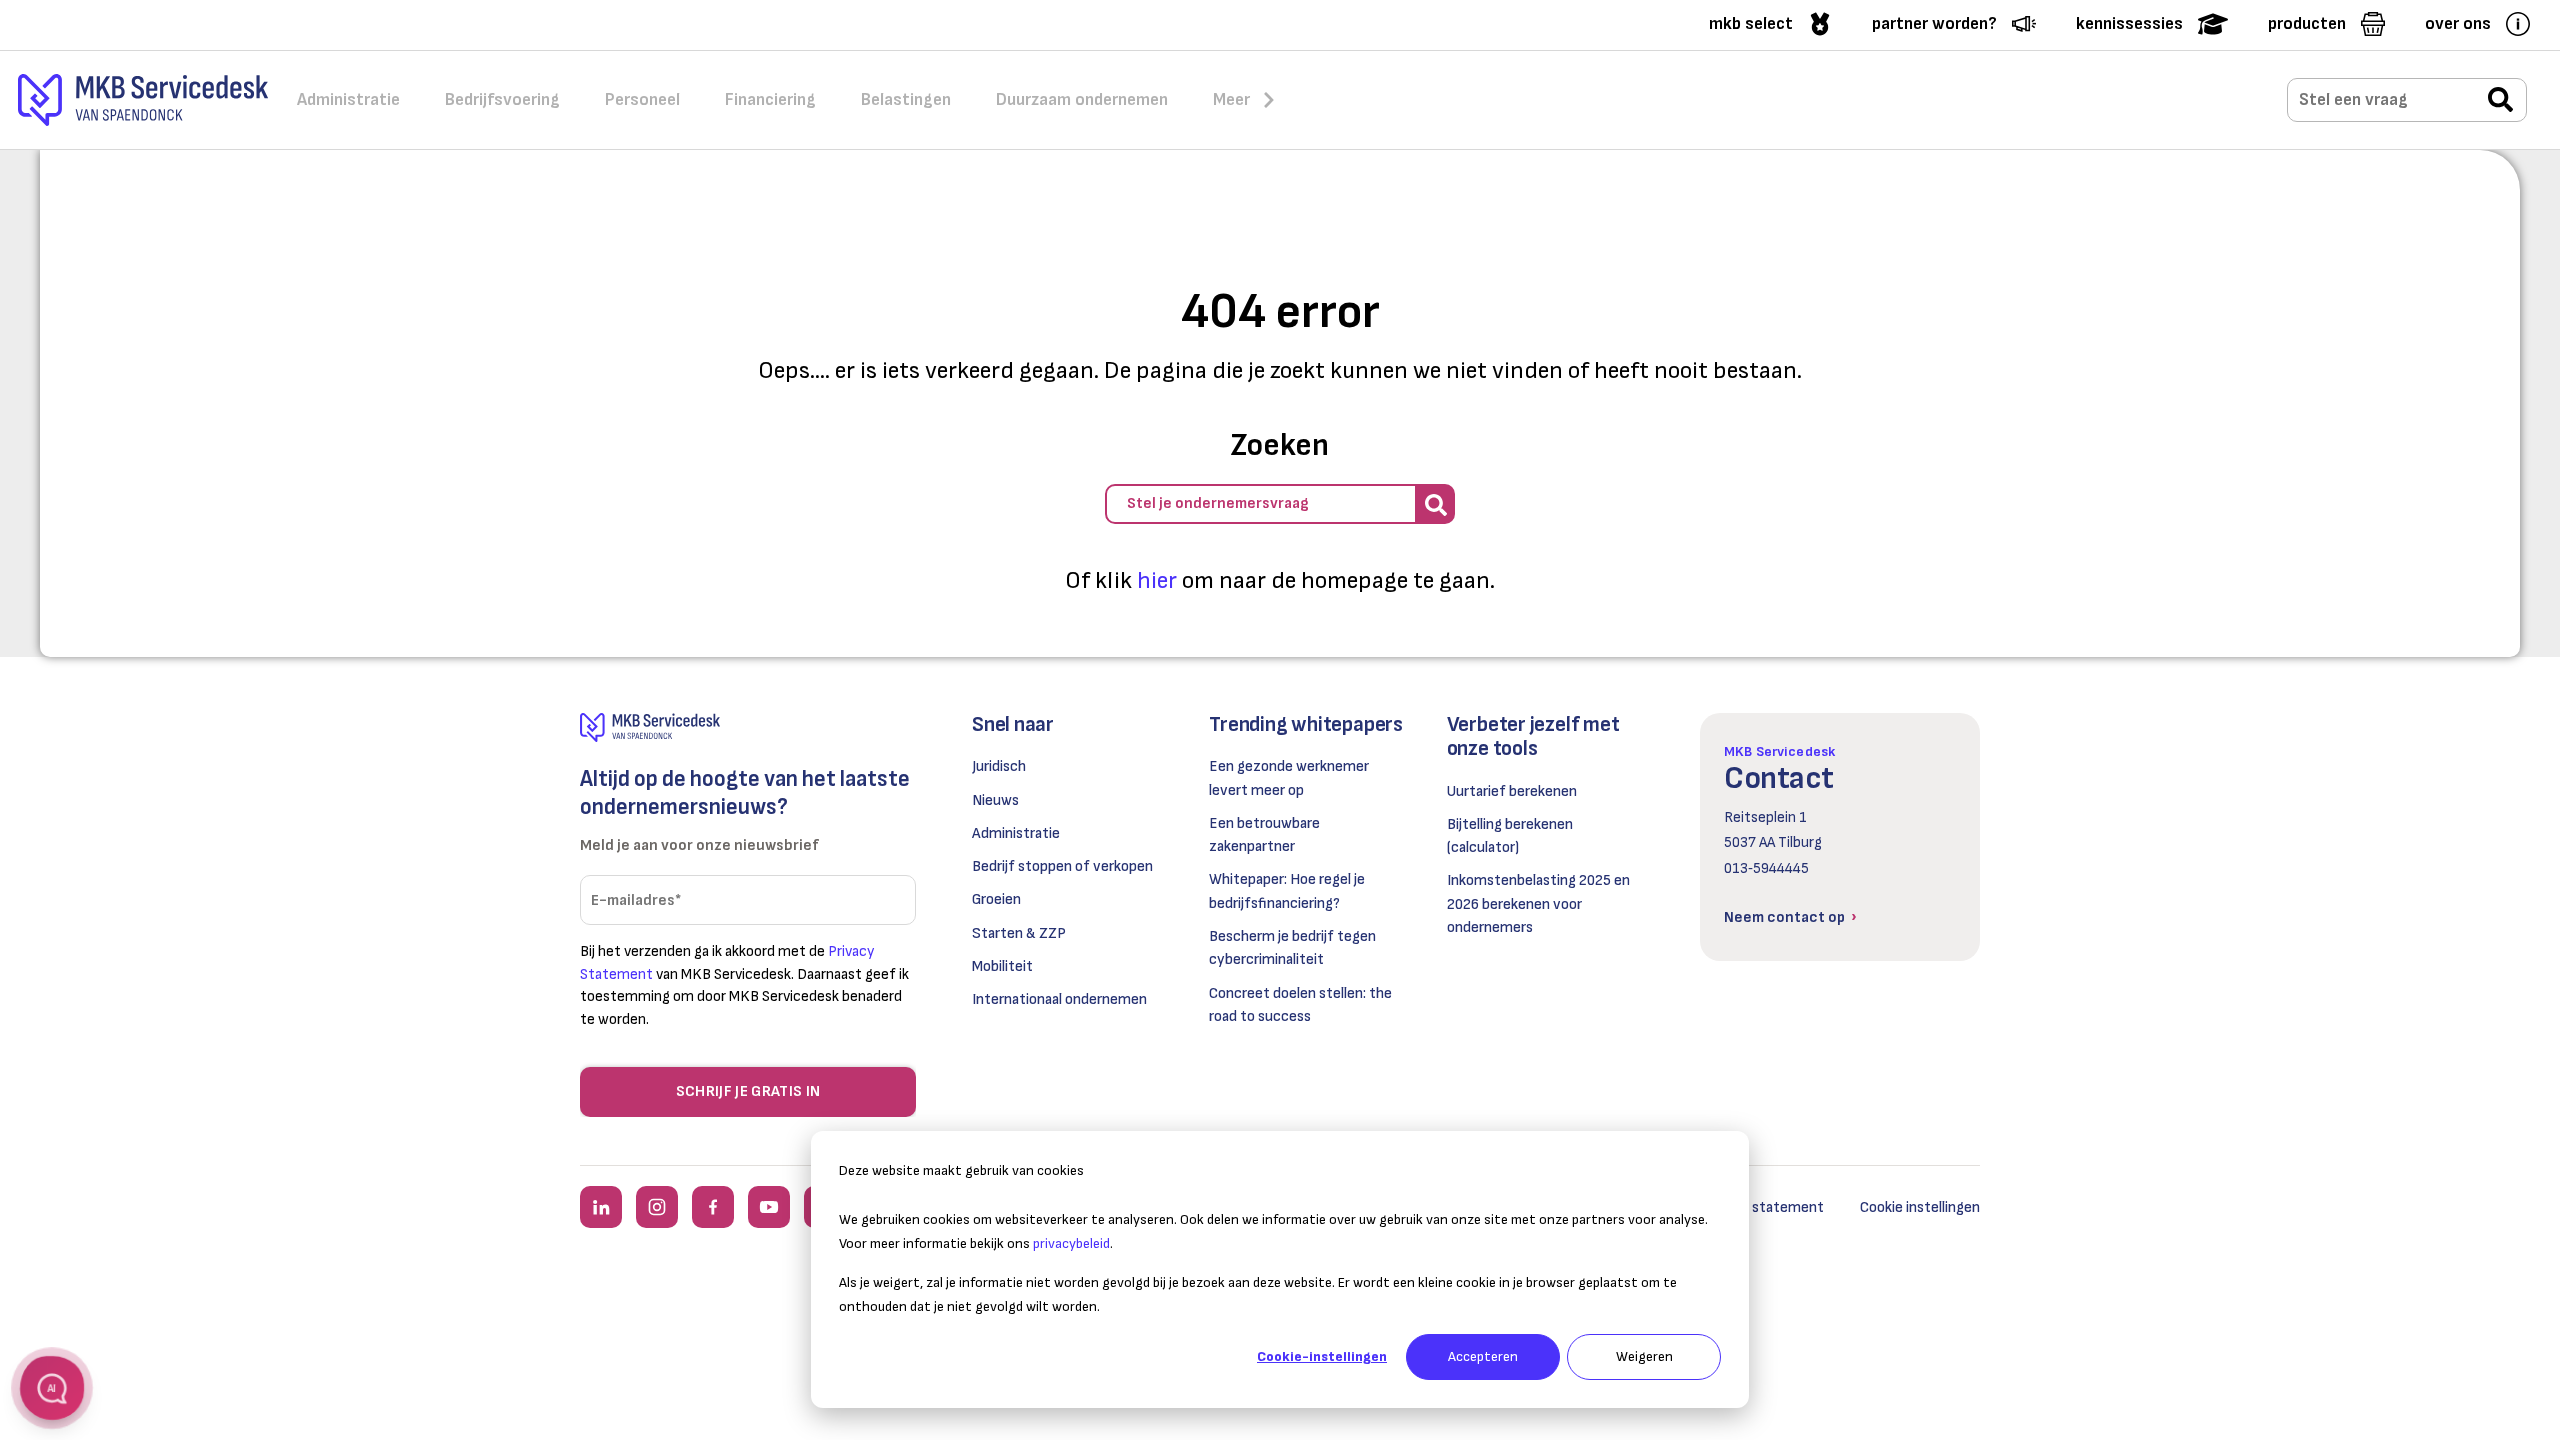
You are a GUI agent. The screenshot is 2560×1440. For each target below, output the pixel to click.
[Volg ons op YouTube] (769, 1207)
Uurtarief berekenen (1512, 791)
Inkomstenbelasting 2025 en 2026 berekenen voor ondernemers (1538, 904)
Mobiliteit (1002, 966)
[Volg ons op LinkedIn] (601, 1207)
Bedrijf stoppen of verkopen (1062, 866)
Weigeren (1644, 1356)
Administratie (1016, 833)
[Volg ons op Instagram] (657, 1207)
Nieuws (995, 800)
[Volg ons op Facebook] (713, 1207)
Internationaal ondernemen (1059, 999)
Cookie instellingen (1920, 1207)
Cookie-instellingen (1322, 1356)
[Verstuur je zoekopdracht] (2500, 101)
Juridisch (999, 766)
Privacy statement (1762, 1207)
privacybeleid (1071, 1243)
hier (1157, 580)
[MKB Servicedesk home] (748, 727)
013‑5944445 (1766, 868)
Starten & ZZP (1019, 933)
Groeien (996, 899)
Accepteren (1483, 1356)
